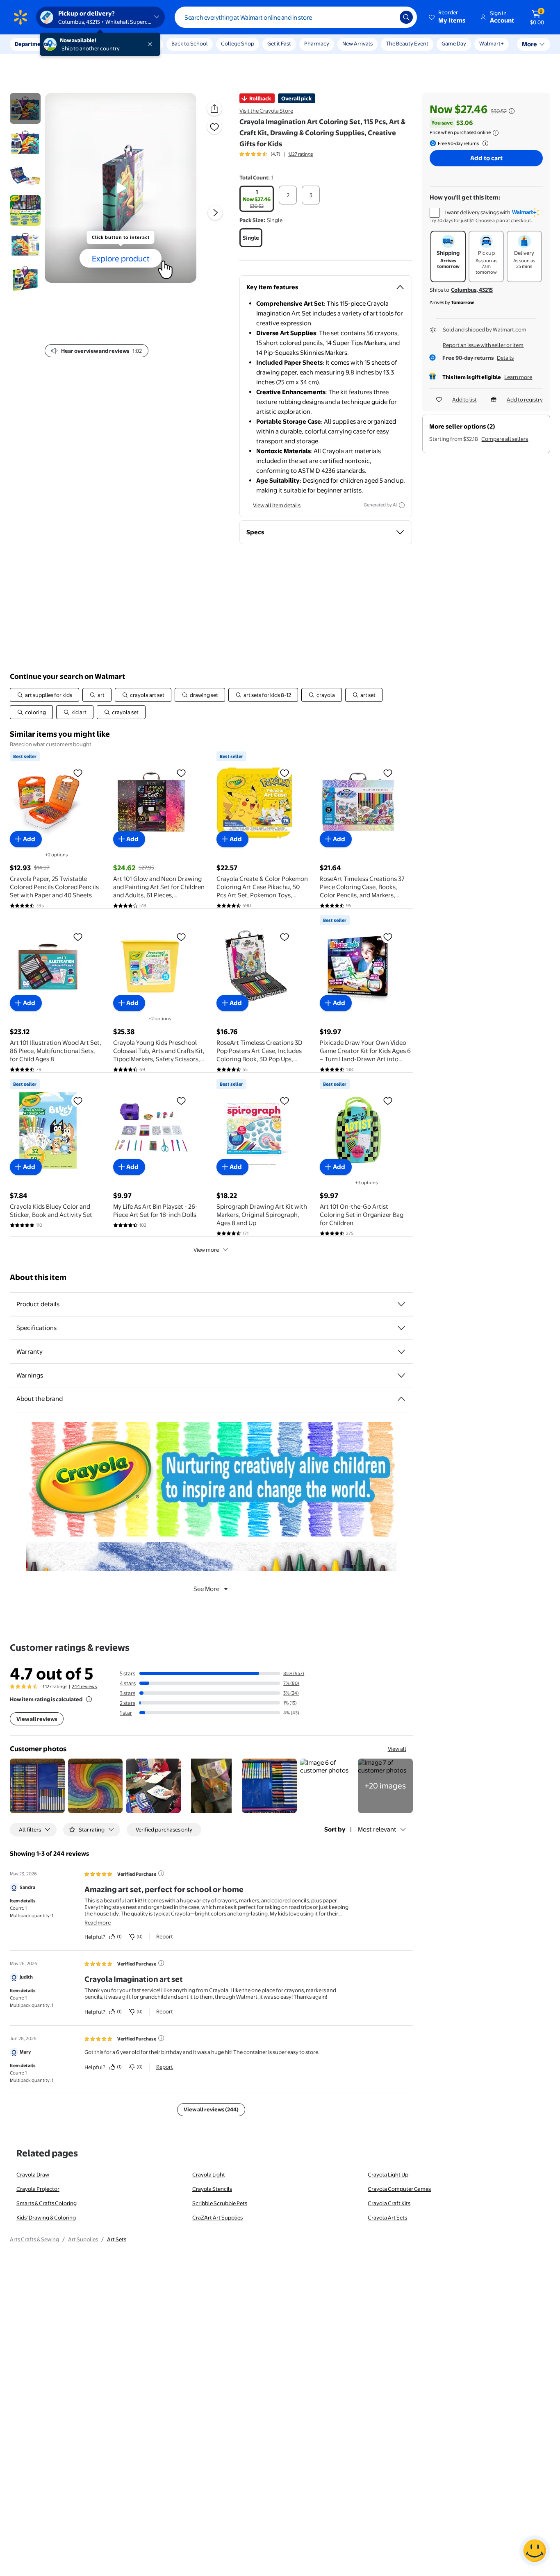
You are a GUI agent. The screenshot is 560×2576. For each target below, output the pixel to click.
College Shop (238, 43)
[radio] (257, 199)
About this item (38, 1277)
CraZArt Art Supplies (217, 2217)
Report (165, 1936)
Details (505, 358)
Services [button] (82, 44)
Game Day (454, 43)
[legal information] (496, 133)
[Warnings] (401, 1375)
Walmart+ (492, 43)
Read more (98, 1922)
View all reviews (37, 1719)
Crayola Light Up (388, 2174)
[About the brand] (401, 1399)
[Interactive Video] (25, 108)
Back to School (190, 43)
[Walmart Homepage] (20, 17)
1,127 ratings (300, 154)
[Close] (152, 44)
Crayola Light (209, 2174)
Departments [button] (32, 44)
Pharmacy (317, 43)
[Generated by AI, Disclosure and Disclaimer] (402, 505)
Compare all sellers (505, 439)
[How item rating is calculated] (89, 1699)
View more (206, 1250)
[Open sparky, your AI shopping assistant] (535, 2551)
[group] (276, 154)
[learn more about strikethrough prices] (512, 111)
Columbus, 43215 (472, 290)
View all (397, 1749)
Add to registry (525, 399)
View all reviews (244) (211, 2109)
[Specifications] (401, 1328)
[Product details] (401, 1304)
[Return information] (484, 143)
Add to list (464, 399)
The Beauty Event (407, 43)
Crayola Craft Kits (389, 2203)
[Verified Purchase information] (161, 1873)
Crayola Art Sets (387, 2217)
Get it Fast (279, 43)
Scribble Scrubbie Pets (220, 2203)
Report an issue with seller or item (483, 345)
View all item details (277, 505)
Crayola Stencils (212, 2189)
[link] (385, 1786)
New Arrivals (357, 43)
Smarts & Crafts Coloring (47, 2203)
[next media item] (215, 213)
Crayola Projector (38, 2189)
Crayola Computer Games (399, 2189)
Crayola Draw (33, 2174)
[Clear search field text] (387, 17)
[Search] (406, 17)
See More (206, 1589)
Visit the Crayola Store (266, 111)
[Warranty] (401, 1352)
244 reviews (84, 1686)
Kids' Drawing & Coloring (46, 2217)
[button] (448, 17)
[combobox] (296, 17)
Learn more (518, 377)
